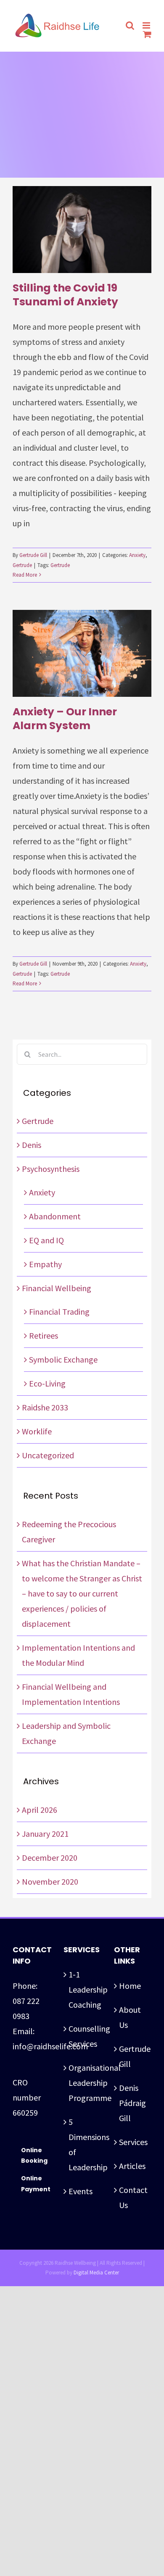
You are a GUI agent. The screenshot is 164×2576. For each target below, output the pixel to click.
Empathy (45, 1264)
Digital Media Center (96, 2273)
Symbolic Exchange (63, 1359)
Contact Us (133, 2197)
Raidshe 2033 (45, 1407)
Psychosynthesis (51, 1169)
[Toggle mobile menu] (147, 25)
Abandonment (55, 1216)
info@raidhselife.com (50, 2046)
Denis (32, 1145)
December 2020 (50, 1858)
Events (81, 2191)
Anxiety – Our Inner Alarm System (65, 719)
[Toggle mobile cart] (147, 34)
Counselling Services (83, 2036)
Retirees (44, 1335)
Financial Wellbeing (57, 1288)
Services (133, 2142)
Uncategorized (48, 1455)
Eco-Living (47, 1383)
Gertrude (22, 565)
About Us (130, 2017)
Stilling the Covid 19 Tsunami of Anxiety (65, 295)
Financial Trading (59, 1312)
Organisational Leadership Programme (83, 2083)
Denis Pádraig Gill (132, 2103)
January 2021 (45, 1834)
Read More (25, 575)
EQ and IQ (46, 1240)
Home (130, 1986)
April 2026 (40, 1810)
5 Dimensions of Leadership (83, 2144)
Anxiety (137, 555)
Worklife (37, 1431)
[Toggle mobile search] (130, 25)
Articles (132, 2166)
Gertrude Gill (33, 555)
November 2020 (50, 1881)
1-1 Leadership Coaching (83, 1989)
